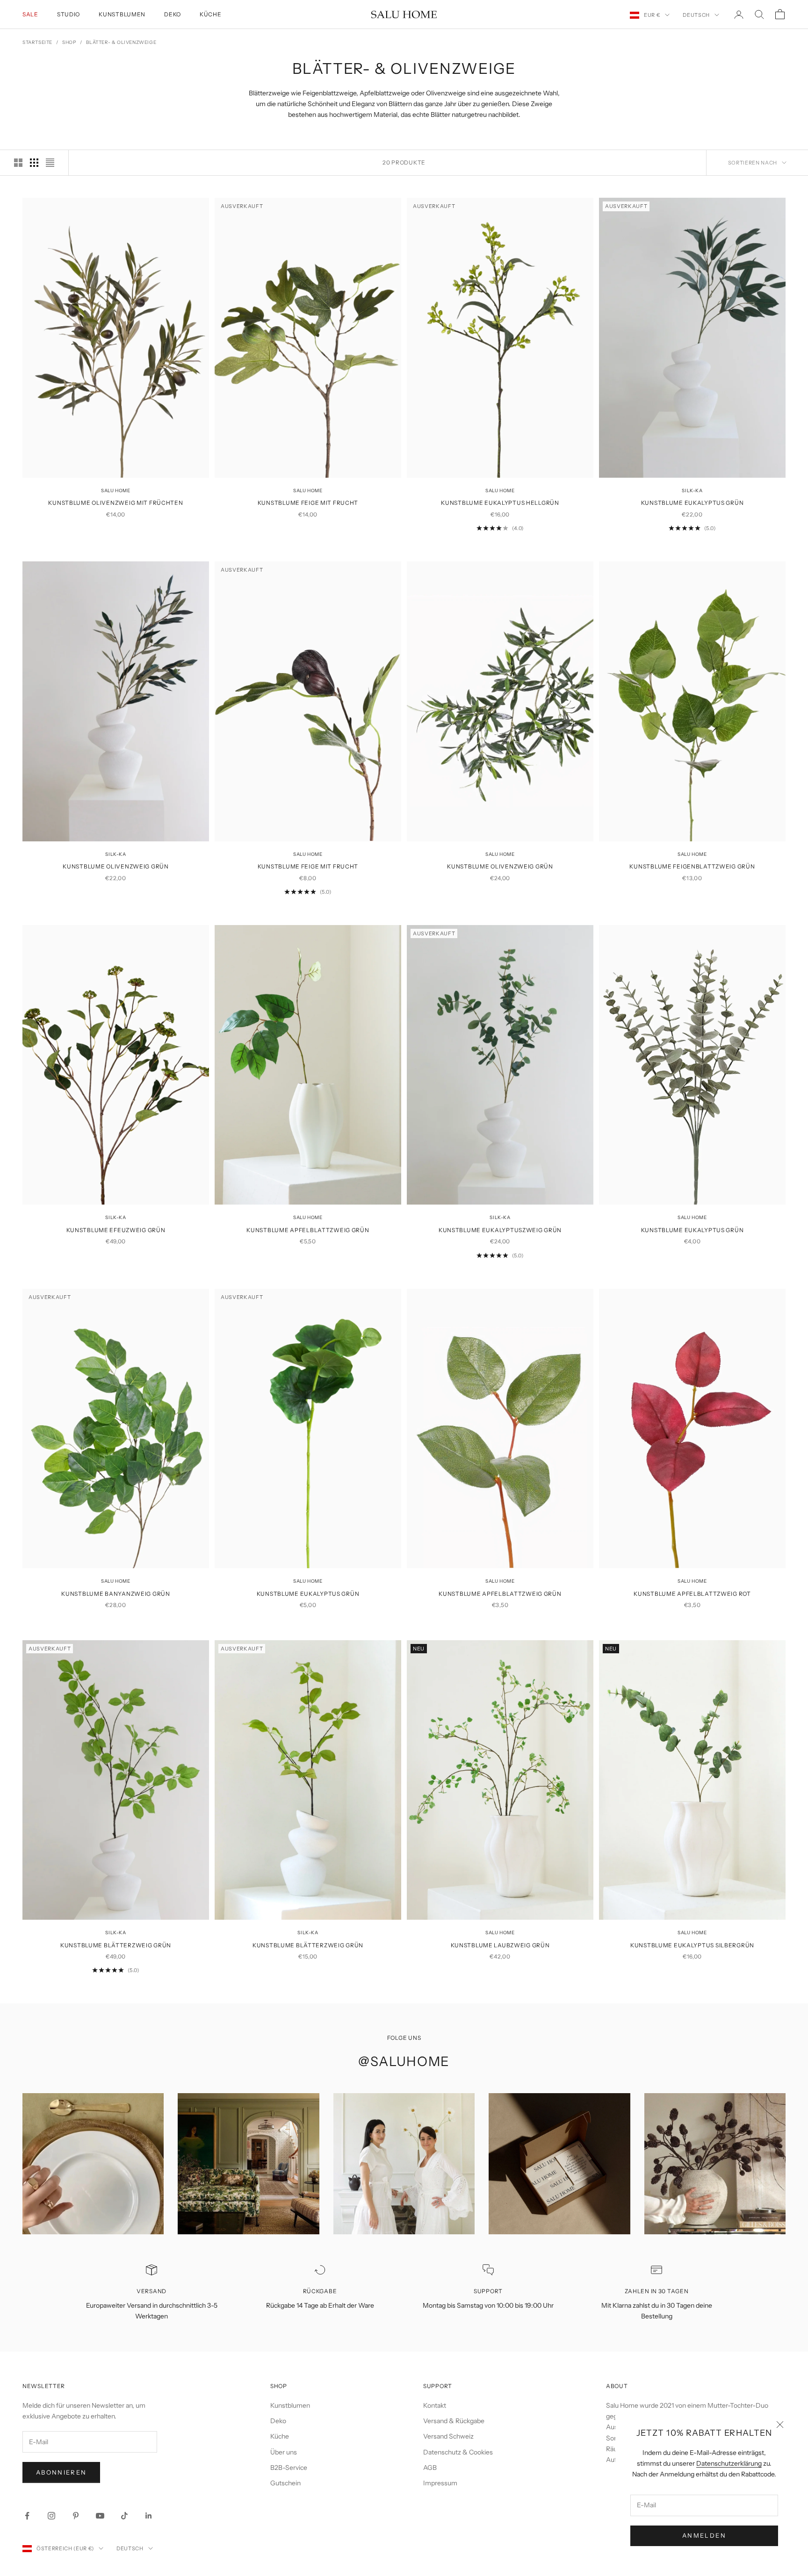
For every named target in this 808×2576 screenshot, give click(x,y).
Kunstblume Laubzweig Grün (500, 1945)
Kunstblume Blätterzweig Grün (116, 1945)
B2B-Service (289, 2468)
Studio (69, 14)
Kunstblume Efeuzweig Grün (116, 1230)
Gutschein (285, 2483)
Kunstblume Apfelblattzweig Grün (308, 1230)
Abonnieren (61, 2472)
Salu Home (115, 491)
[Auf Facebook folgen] (27, 2516)
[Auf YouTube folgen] (100, 2516)
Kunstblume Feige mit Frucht (308, 503)
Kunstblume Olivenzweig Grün (115, 866)
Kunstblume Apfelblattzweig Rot (692, 1594)
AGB (430, 2468)
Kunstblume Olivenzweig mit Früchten (115, 503)
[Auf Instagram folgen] (51, 2516)
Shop (69, 42)
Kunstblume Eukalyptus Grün (693, 503)
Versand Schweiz (448, 2436)
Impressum (440, 2483)
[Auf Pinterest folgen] (76, 2516)
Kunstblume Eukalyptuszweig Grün (500, 1230)
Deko (173, 14)
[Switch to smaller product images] (34, 163)
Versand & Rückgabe (454, 2421)
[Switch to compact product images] (50, 163)
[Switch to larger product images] (18, 163)
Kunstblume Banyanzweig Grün (115, 1594)
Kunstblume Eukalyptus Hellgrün (500, 503)
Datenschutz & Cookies (458, 2452)
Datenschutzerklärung (729, 2463)
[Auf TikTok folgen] (124, 2516)
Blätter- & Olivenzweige (121, 42)
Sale (30, 14)
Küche (211, 14)
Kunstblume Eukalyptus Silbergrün (692, 1945)
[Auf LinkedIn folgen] (149, 2516)
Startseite (37, 42)
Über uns (284, 2452)
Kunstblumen (122, 14)
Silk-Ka (692, 491)
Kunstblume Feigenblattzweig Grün (692, 866)
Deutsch (696, 15)
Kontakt (435, 2405)
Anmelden (704, 2535)
